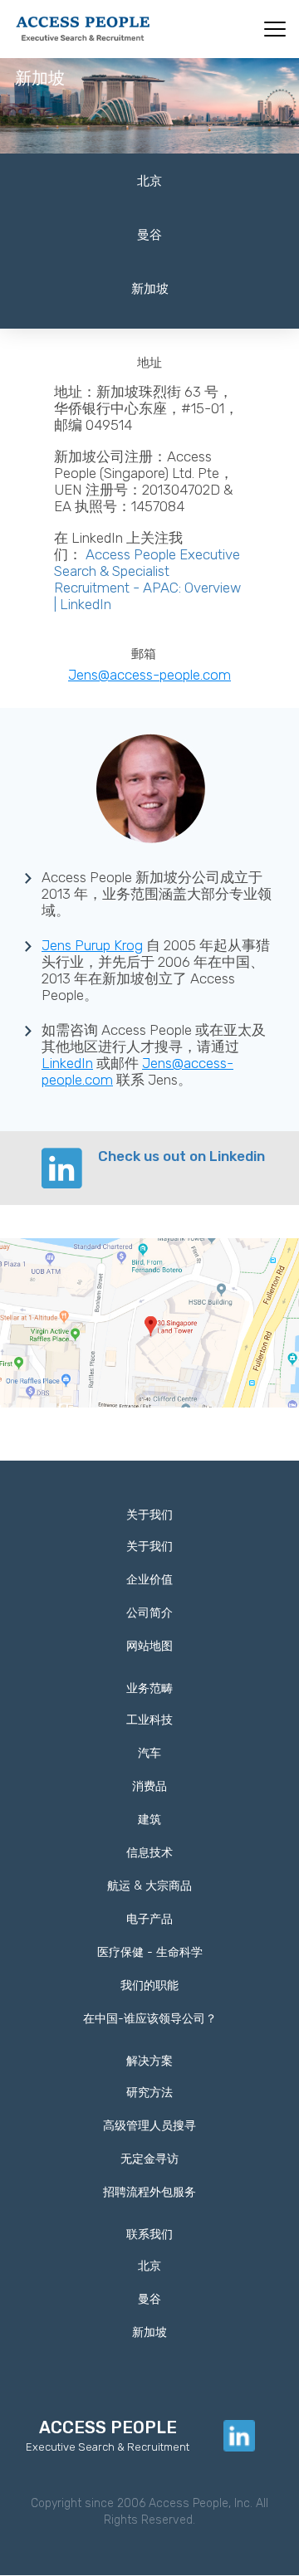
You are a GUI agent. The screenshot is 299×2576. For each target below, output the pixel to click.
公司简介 (149, 1613)
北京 (149, 181)
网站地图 (149, 1646)
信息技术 (149, 1853)
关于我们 (149, 1547)
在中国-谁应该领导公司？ (150, 2019)
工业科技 (149, 1720)
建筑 (149, 1820)
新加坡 (150, 289)
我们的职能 (149, 1986)
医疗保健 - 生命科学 (150, 1952)
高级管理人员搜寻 (149, 2126)
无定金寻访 (149, 2159)
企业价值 (149, 1580)
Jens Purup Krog (92, 945)
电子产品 (149, 1919)
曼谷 (149, 235)
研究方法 (149, 2093)
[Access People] (83, 27)
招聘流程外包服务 (149, 2192)
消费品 (149, 1786)
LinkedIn (67, 1063)
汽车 (149, 1753)
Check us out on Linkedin (181, 1156)
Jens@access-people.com (149, 675)
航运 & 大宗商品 (149, 1886)
